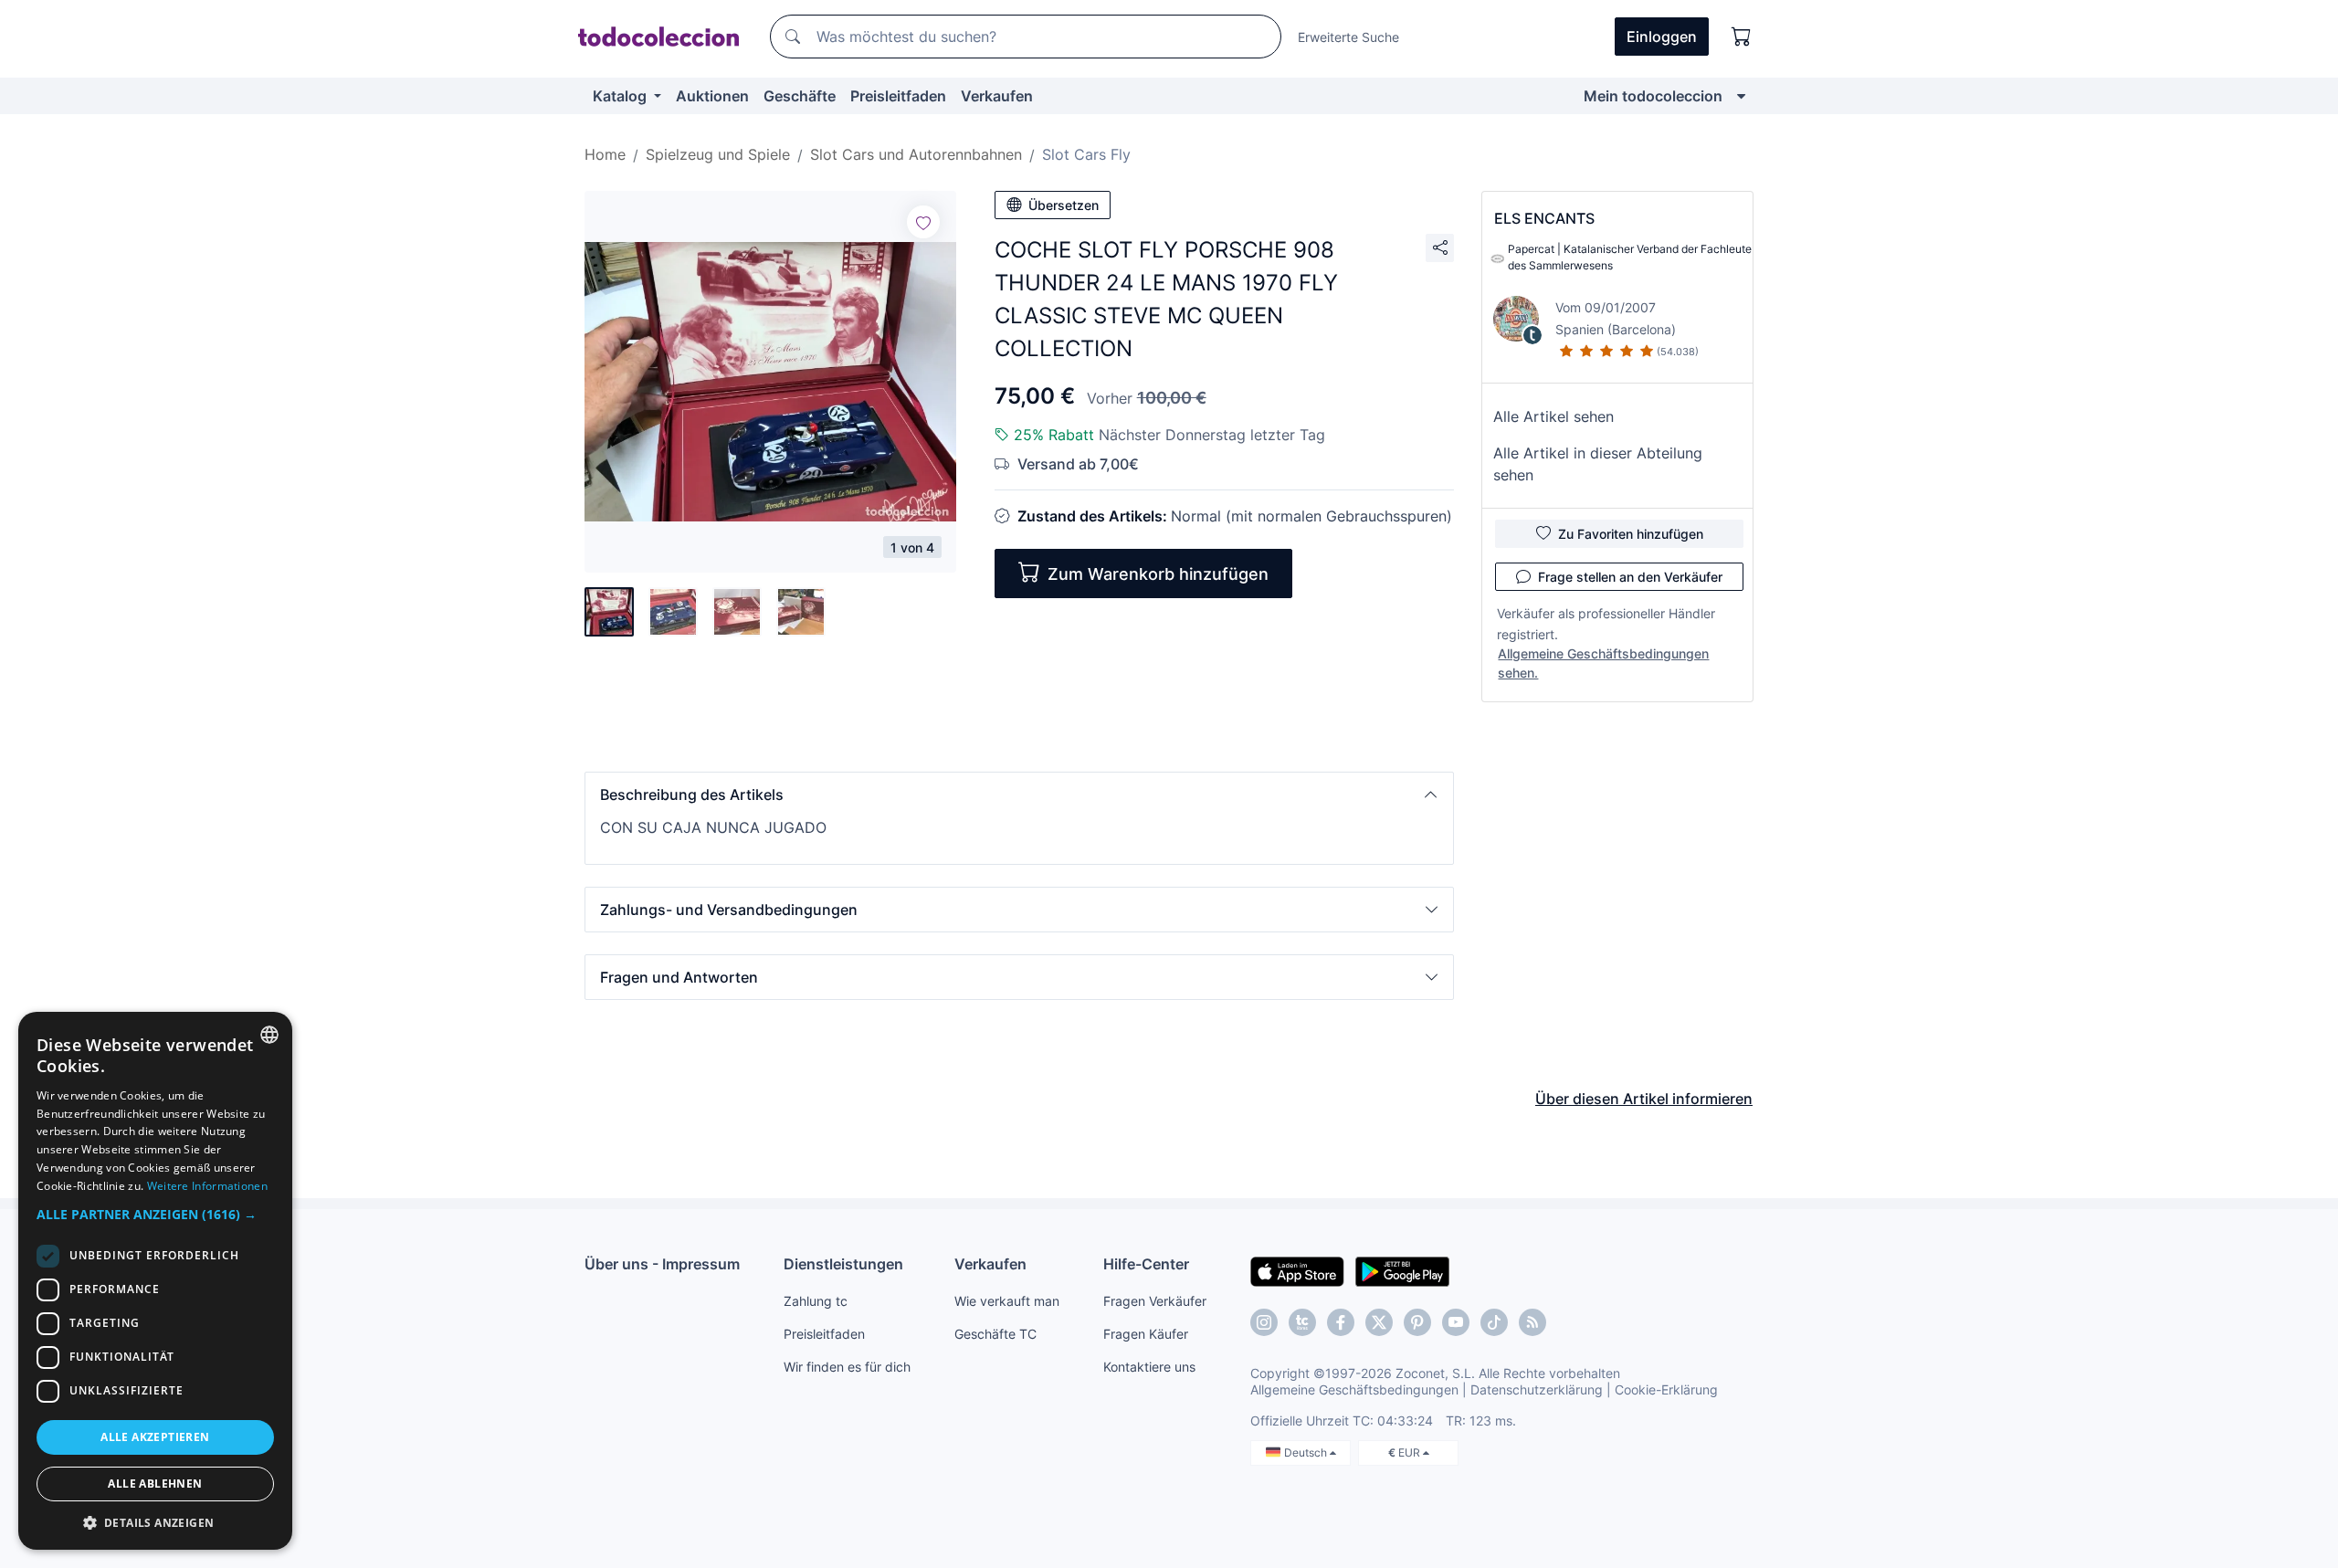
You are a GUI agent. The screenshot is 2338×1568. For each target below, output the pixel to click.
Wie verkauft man (1007, 1301)
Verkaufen (997, 96)
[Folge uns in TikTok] (1494, 1322)
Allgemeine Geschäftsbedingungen (1354, 1389)
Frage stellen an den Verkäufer (1630, 577)
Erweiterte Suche (1348, 37)
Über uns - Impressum (662, 1264)
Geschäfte (800, 96)
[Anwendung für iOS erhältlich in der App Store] (1297, 1270)
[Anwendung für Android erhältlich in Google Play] (1402, 1270)
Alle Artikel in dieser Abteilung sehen (1598, 464)
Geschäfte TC (995, 1334)
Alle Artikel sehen (1553, 416)
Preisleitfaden (898, 96)
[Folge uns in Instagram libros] (1302, 1322)
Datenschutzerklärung (1537, 1389)
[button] (1019, 795)
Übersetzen (1064, 205)
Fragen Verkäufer (1155, 1301)
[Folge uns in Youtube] (1456, 1322)
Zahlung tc (816, 1301)
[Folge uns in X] (1379, 1322)
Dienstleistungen (843, 1264)
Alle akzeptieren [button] (155, 1437)
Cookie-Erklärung (1666, 1389)
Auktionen (712, 96)
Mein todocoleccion (1653, 96)
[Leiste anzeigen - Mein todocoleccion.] (1741, 96)
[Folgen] (923, 222)
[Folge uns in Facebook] (1341, 1322)
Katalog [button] (621, 96)
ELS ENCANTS (1544, 218)
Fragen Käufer (1146, 1334)
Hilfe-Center (1146, 1264)
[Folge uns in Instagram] (1264, 1322)
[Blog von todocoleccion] (1532, 1322)
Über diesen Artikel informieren (1644, 1099)
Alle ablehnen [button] (155, 1484)
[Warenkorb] (1742, 37)
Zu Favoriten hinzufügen (1631, 534)
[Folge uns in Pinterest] (1417, 1322)
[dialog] (155, 1281)
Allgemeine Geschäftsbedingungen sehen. (1603, 663)
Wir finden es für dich (847, 1367)
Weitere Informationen (207, 1186)
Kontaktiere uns (1149, 1367)
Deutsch (1307, 1452)
